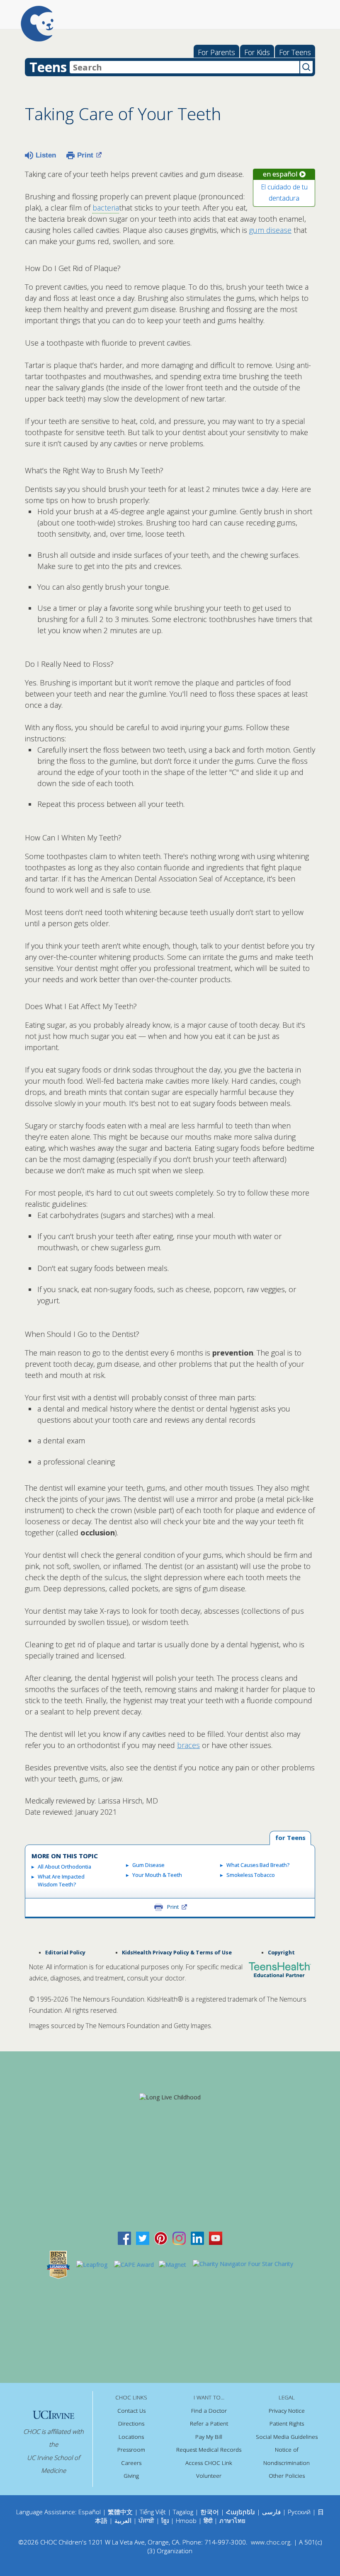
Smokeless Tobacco (251, 1875)
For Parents (216, 52)
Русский (299, 2512)
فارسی (271, 2512)
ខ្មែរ (166, 2520)
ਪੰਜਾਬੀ (147, 2520)
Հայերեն (240, 2512)
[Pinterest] (161, 2238)
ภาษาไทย (232, 2520)
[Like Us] (124, 2238)
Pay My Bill (209, 2437)
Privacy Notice (287, 2411)
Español (90, 2512)
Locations (131, 2437)
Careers (131, 2463)
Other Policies (287, 2476)
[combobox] (185, 67)
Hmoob (186, 2520)
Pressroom (131, 2450)
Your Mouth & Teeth (157, 1875)
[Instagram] (179, 2238)
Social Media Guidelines (287, 2437)
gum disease (270, 230)
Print (85, 155)
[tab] (290, 1838)
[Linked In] (197, 2238)
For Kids (257, 52)
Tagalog (183, 2512)
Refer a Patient (209, 2423)
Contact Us (131, 2411)
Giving (131, 2476)
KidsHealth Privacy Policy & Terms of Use (177, 1953)
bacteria (106, 208)
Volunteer (209, 2476)
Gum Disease (148, 1865)
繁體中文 (120, 2512)
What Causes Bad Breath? (258, 1865)
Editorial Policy (65, 1953)
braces (188, 1745)
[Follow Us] (143, 2238)
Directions (131, 2423)
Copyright (281, 1953)
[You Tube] (216, 2238)
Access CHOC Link (209, 2463)
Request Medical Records (209, 2450)
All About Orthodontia (64, 1867)
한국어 (210, 2512)
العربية (123, 2520)
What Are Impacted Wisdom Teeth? (61, 1881)
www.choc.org (271, 2542)
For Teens (295, 52)
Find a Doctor (209, 2411)
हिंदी (208, 2520)
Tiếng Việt (153, 2512)
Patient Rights (287, 2423)
